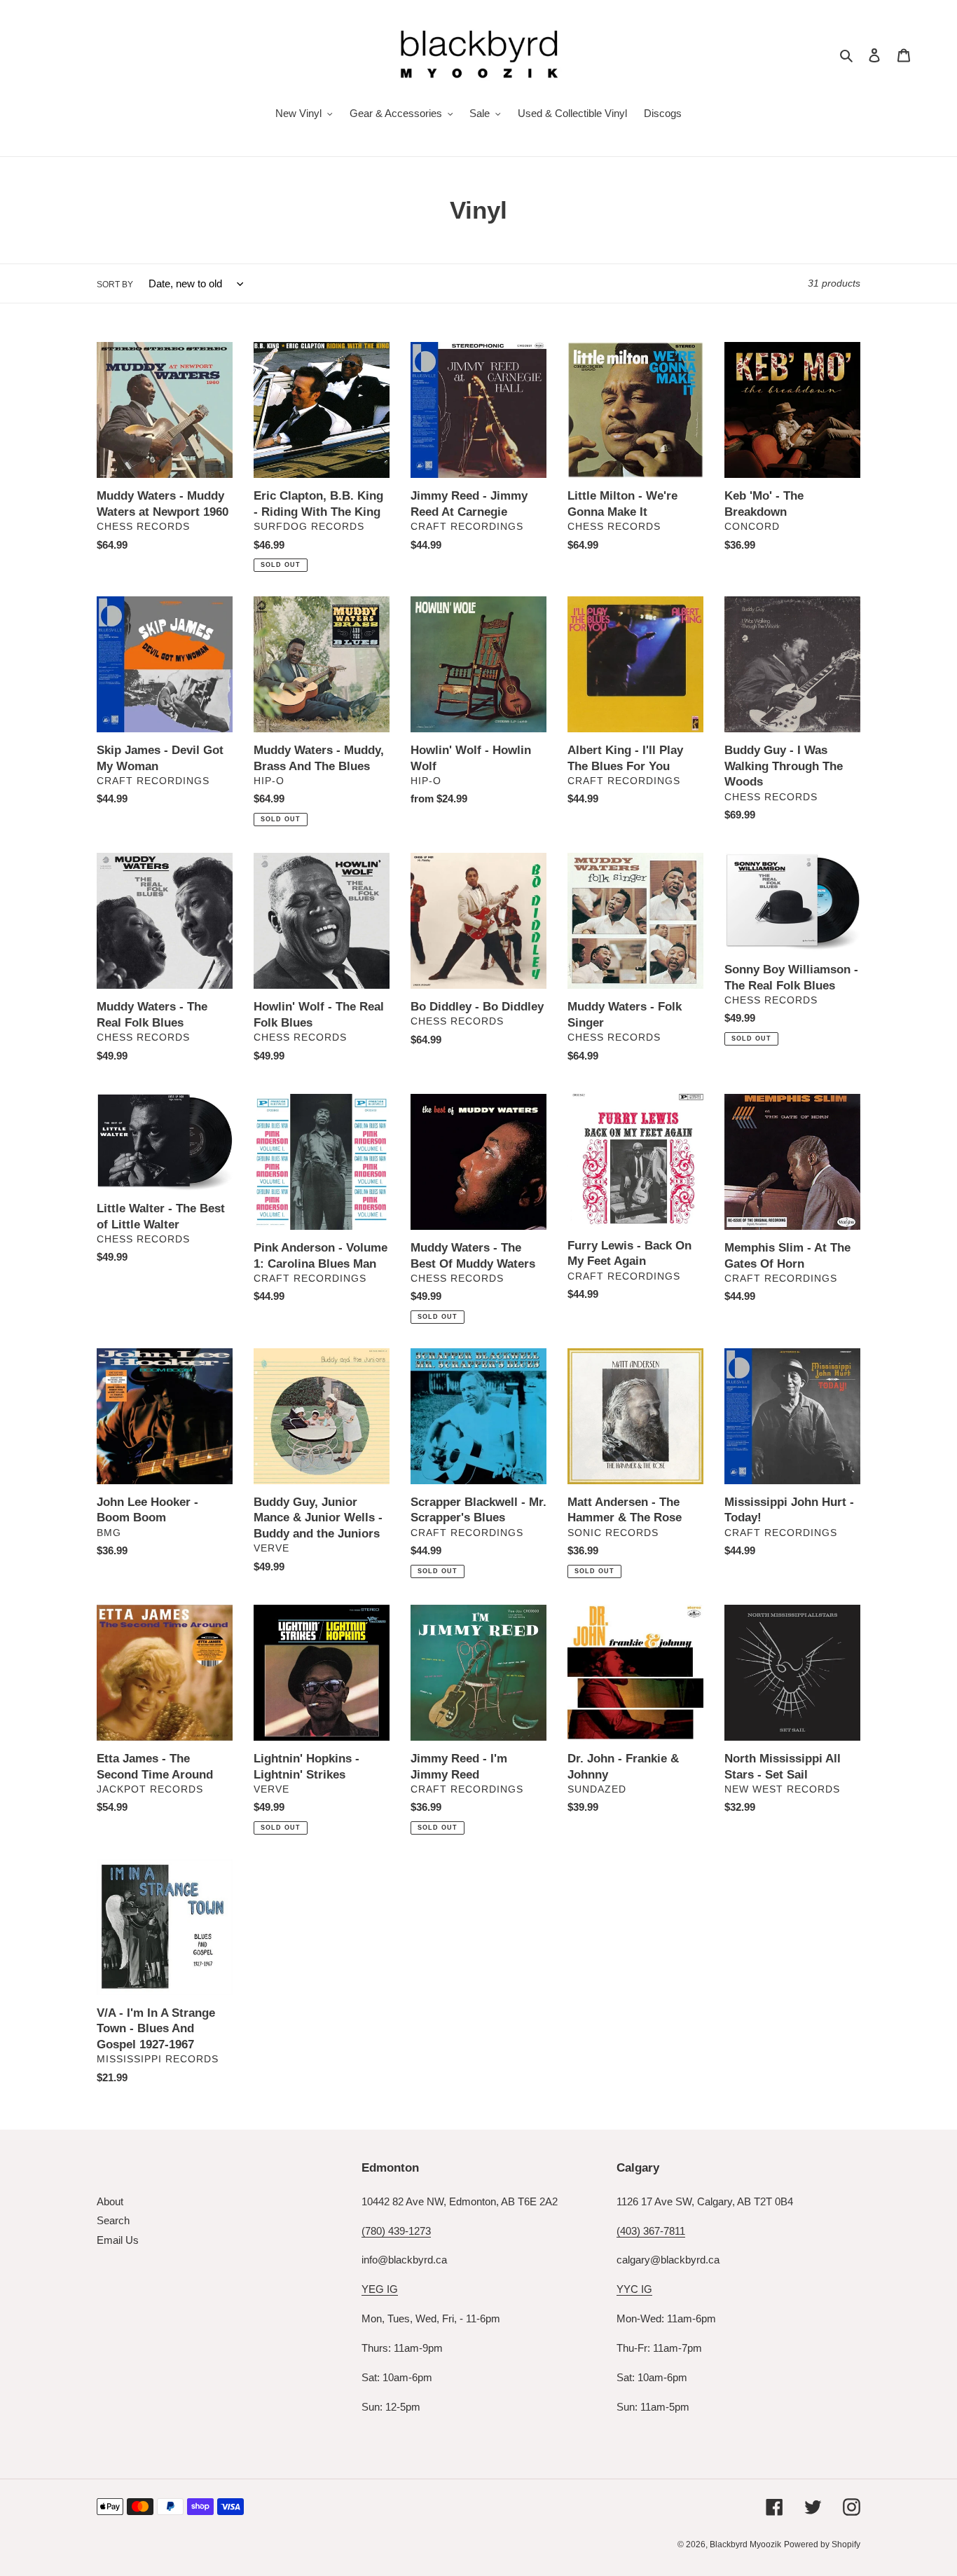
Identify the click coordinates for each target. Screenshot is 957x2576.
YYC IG (634, 2289)
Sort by (115, 285)
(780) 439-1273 (396, 2231)
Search (113, 2220)
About (110, 2201)
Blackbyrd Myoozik (745, 2544)
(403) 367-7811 (651, 2231)
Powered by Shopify (822, 2544)
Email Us (118, 2240)
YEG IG (380, 2289)
